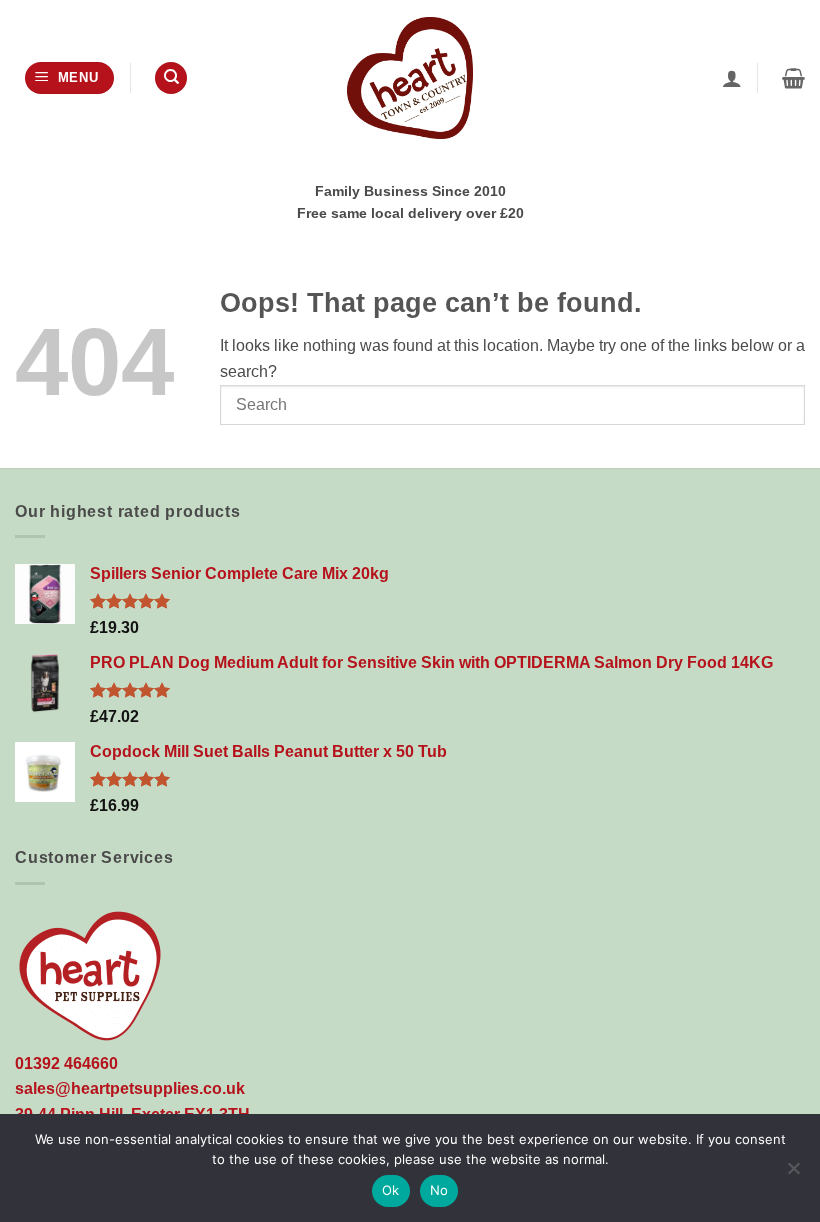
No (439, 1190)
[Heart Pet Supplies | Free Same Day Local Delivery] (410, 77)
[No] (793, 1174)
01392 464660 (66, 1063)
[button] (69, 78)
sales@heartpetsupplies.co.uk (130, 1088)
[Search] (171, 78)
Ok (391, 1190)
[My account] (732, 78)
